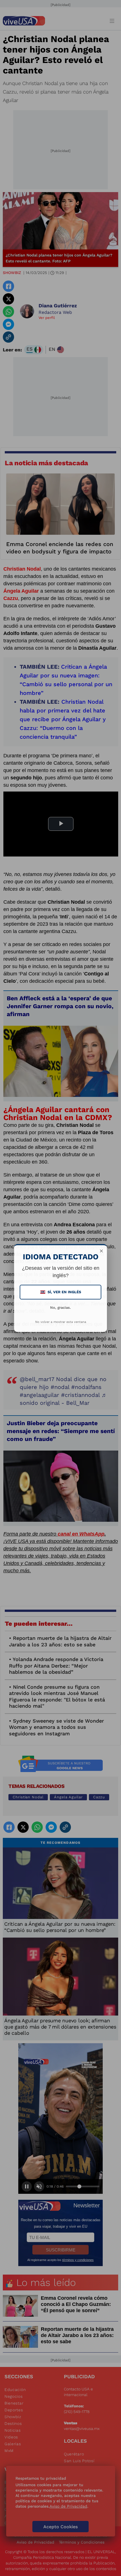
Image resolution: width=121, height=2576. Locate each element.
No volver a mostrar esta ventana (61, 1322)
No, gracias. (60, 1307)
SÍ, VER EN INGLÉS (61, 1292)
